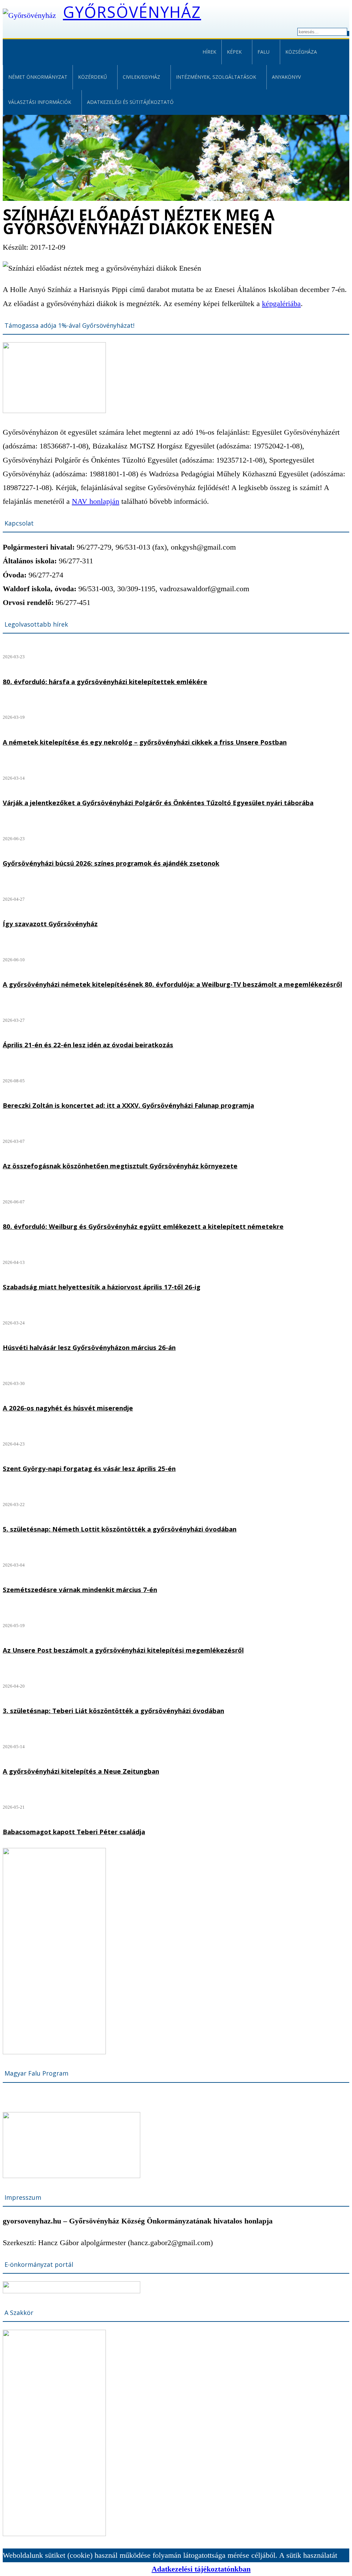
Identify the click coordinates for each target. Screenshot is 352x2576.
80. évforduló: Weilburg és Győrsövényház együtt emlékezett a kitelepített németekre (143, 1226)
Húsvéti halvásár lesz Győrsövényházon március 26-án (89, 1347)
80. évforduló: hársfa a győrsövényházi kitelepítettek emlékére (105, 681)
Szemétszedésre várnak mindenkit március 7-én (80, 1589)
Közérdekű (92, 77)
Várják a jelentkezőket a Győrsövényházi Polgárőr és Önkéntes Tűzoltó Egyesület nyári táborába (158, 803)
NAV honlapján (96, 501)
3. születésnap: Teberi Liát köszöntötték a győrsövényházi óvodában (113, 1711)
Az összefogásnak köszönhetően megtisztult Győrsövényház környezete (120, 1166)
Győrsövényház (132, 12)
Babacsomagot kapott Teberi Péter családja (74, 1832)
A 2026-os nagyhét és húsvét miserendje (68, 1408)
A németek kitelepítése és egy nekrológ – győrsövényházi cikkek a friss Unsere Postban (145, 742)
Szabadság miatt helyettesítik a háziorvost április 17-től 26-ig (102, 1287)
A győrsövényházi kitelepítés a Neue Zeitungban (81, 1771)
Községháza (301, 52)
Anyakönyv (286, 77)
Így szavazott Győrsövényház (50, 924)
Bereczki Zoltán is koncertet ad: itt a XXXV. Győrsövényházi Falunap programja (128, 1105)
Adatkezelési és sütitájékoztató (130, 102)
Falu (263, 52)
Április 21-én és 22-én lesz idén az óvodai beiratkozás (88, 1045)
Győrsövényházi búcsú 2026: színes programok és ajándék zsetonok (111, 863)
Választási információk (40, 102)
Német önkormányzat (38, 77)
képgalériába (281, 304)
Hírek (209, 52)
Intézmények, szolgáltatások (216, 77)
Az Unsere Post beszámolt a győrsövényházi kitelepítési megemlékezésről (123, 1650)
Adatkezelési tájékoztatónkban (201, 2569)
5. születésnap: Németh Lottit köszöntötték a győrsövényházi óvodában (120, 1529)
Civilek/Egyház (141, 77)
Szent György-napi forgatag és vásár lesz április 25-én (89, 1468)
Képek (234, 52)
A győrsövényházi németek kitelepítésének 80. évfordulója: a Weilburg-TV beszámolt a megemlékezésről (172, 984)
